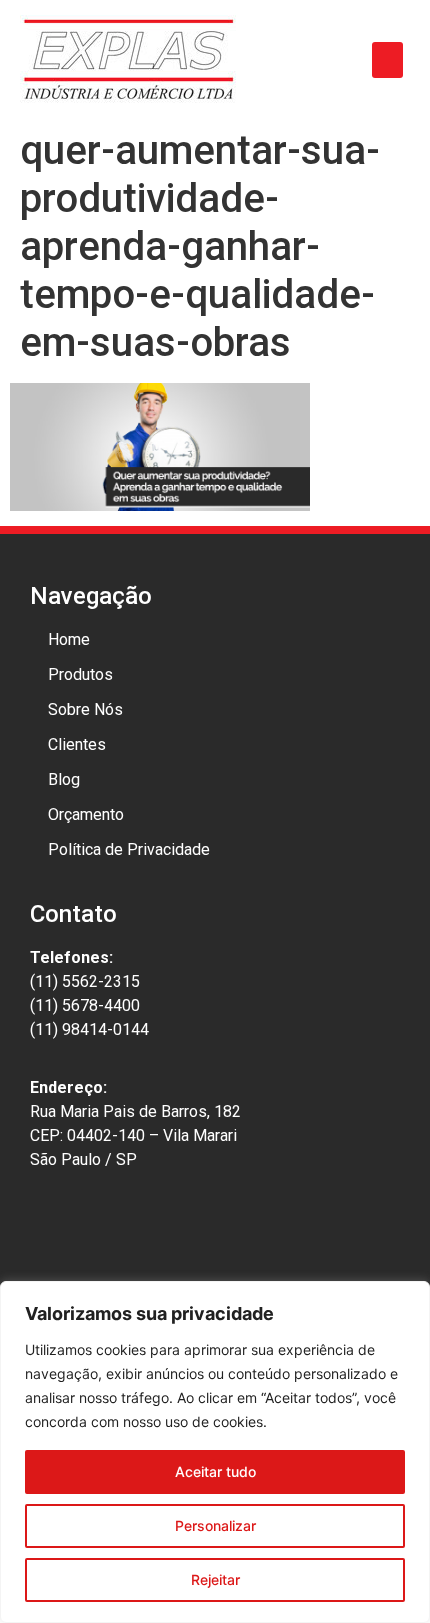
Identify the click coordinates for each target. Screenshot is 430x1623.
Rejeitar (215, 1579)
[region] (215, 1452)
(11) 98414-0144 (89, 1029)
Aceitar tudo (215, 1471)
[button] (387, 60)
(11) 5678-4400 (85, 1005)
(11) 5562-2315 (85, 981)
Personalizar (215, 1525)
